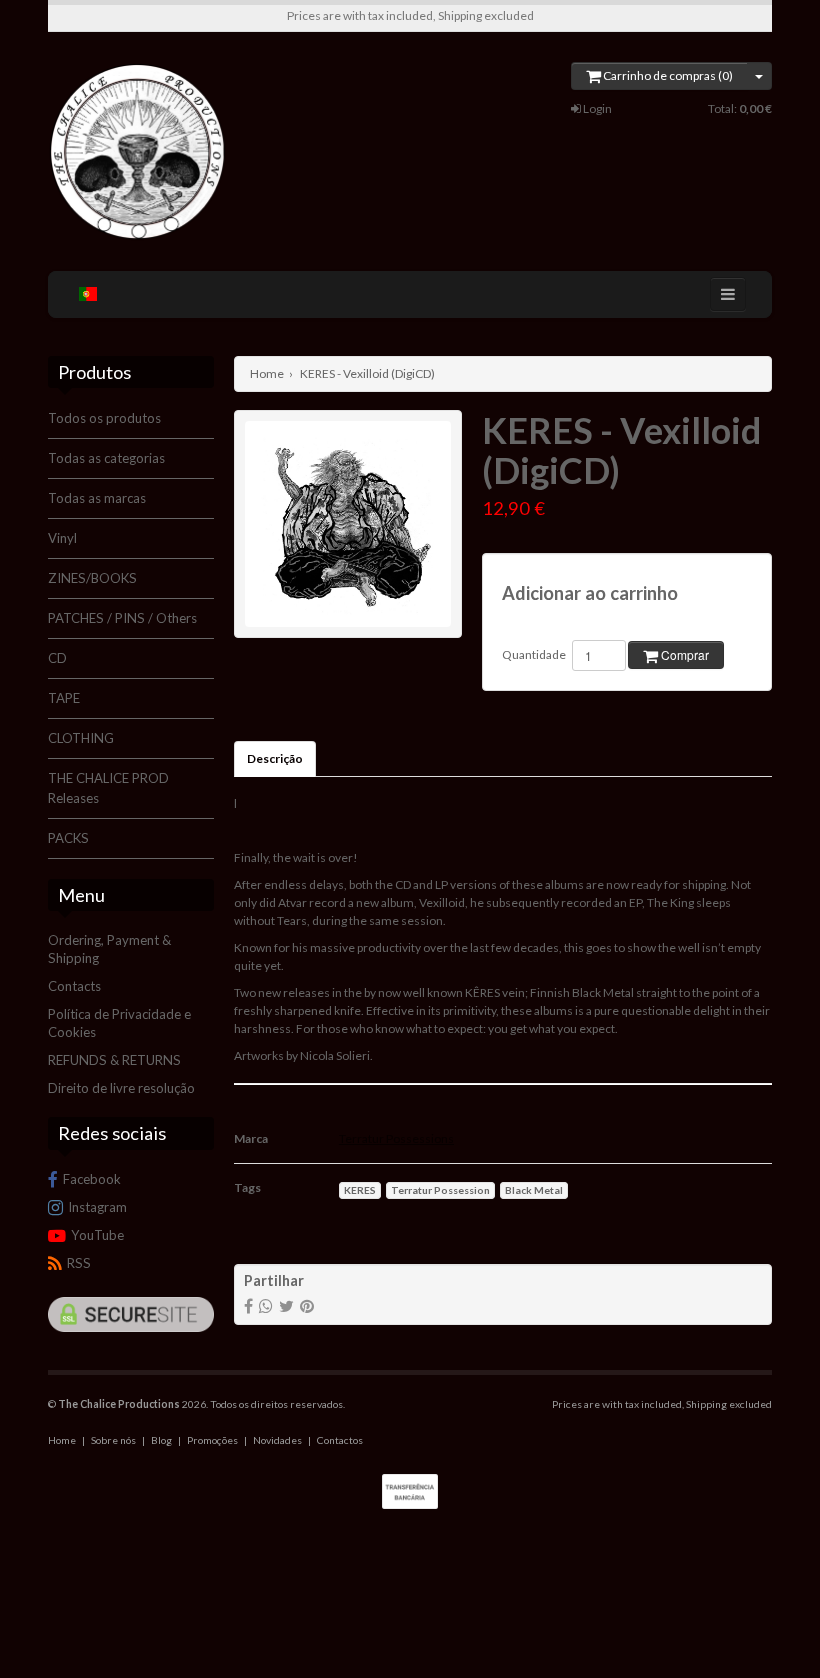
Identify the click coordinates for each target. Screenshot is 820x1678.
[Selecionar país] (88, 294)
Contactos (340, 1440)
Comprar (683, 654)
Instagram (97, 1207)
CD (57, 658)
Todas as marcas (97, 498)
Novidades (277, 1440)
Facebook (92, 1179)
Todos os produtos (104, 418)
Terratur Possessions (396, 1138)
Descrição (275, 758)
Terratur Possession (440, 1190)
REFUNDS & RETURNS (114, 1060)
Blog (161, 1440)
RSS (79, 1263)
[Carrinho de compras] (759, 76)
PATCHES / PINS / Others (122, 618)
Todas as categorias (106, 458)
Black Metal (534, 1190)
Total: (740, 108)
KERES (360, 1190)
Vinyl (62, 538)
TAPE (64, 698)
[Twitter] (286, 1305)
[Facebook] (248, 1305)
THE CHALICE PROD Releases (108, 788)
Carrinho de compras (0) (667, 75)
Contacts (74, 986)
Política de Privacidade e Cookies (119, 1023)
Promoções (212, 1440)
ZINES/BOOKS (92, 578)
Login (596, 108)
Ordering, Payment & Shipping (109, 949)
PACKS (68, 838)
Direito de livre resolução (121, 1088)
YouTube (97, 1235)
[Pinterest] (307, 1305)
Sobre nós (113, 1440)
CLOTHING (81, 738)
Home (267, 373)
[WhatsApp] (266, 1305)
